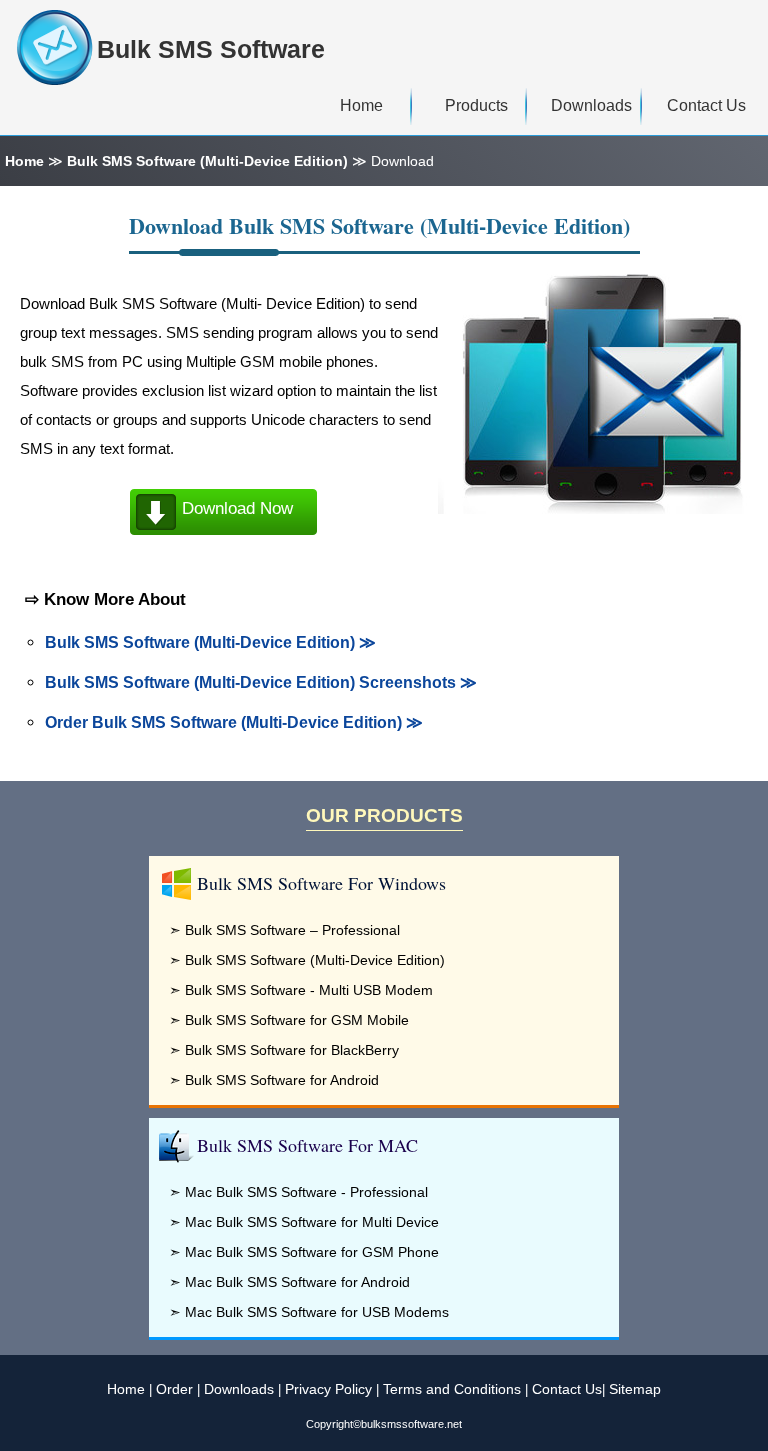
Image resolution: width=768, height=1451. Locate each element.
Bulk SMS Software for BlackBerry (292, 1050)
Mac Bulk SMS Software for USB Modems (317, 1312)
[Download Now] (224, 532)
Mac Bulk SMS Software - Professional (306, 1192)
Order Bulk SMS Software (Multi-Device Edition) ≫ (234, 722)
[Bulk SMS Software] (57, 47)
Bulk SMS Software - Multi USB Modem (309, 990)
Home (24, 161)
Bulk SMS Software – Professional (292, 930)
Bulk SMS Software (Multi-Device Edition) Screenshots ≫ (261, 682)
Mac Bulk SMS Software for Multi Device (312, 1222)
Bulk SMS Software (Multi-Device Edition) (207, 161)
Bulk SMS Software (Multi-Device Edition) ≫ (210, 642)
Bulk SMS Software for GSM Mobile (297, 1020)
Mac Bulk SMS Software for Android (297, 1282)
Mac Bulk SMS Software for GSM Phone (312, 1252)
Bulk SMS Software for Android (282, 1080)
